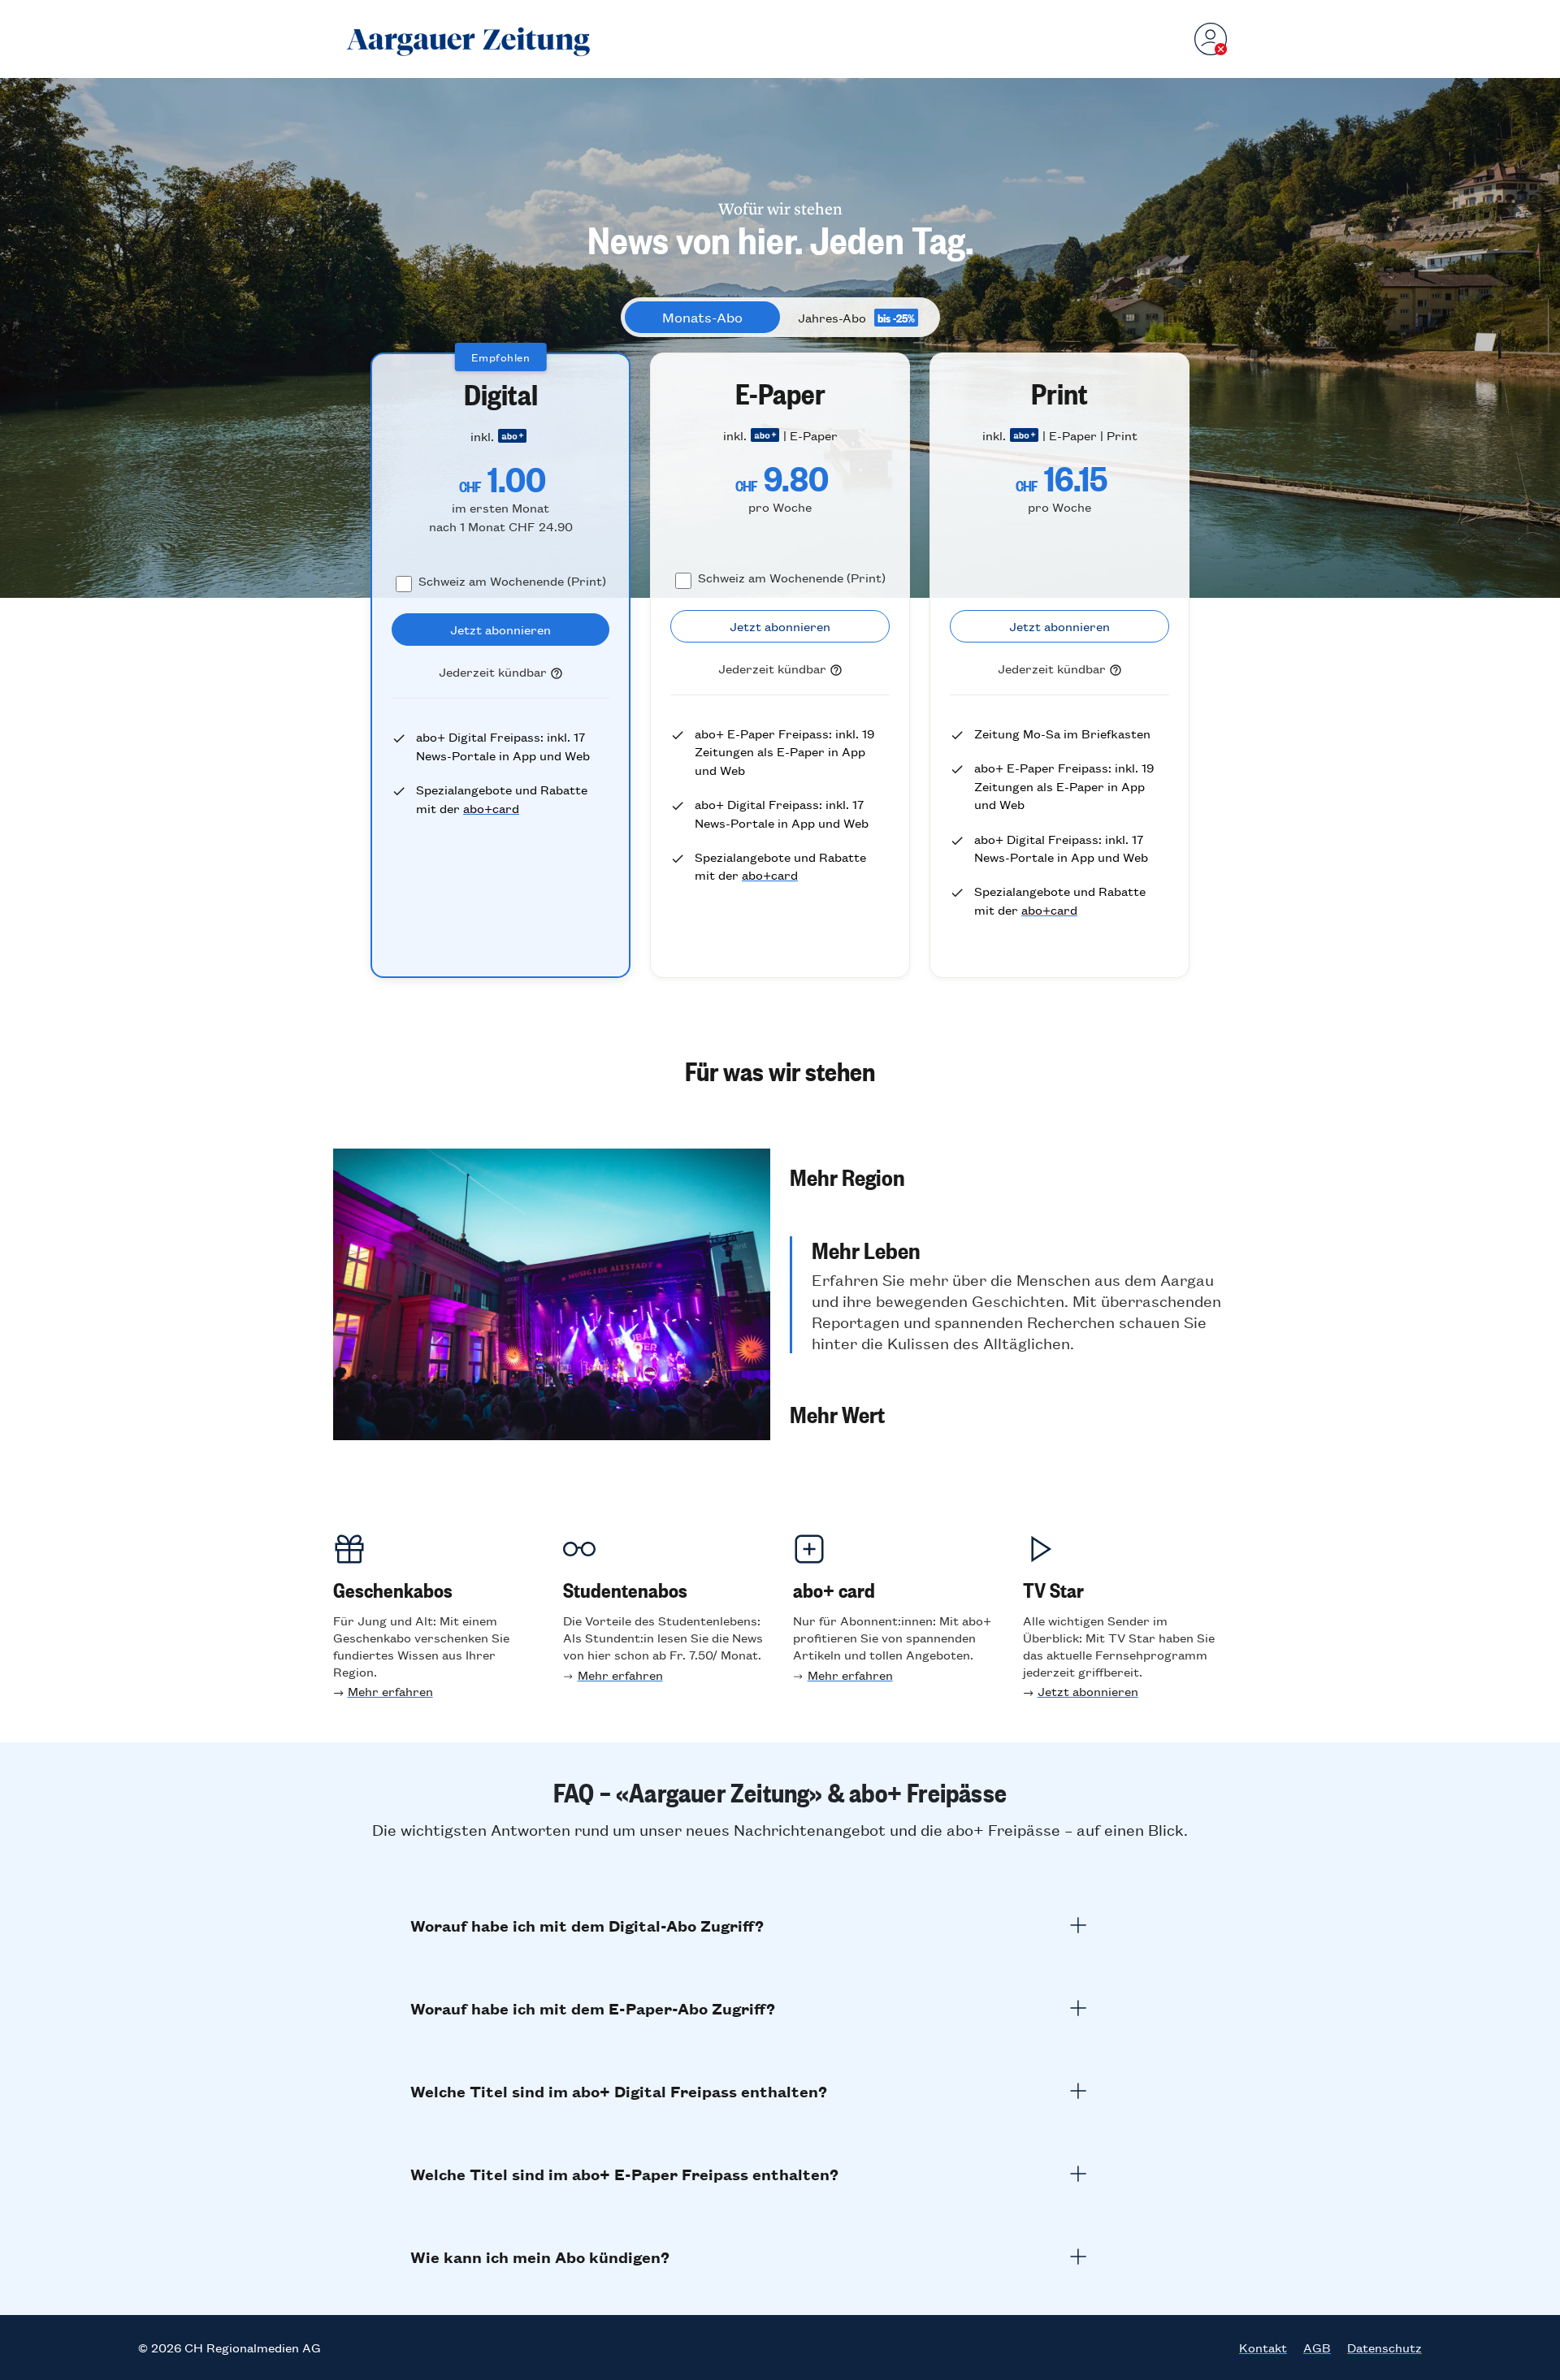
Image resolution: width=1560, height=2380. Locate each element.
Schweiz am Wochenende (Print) (512, 580)
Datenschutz (1384, 2348)
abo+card (491, 808)
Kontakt (1263, 2348)
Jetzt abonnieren (1088, 1691)
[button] (1008, 1176)
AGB (1317, 2348)
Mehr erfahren (390, 1691)
